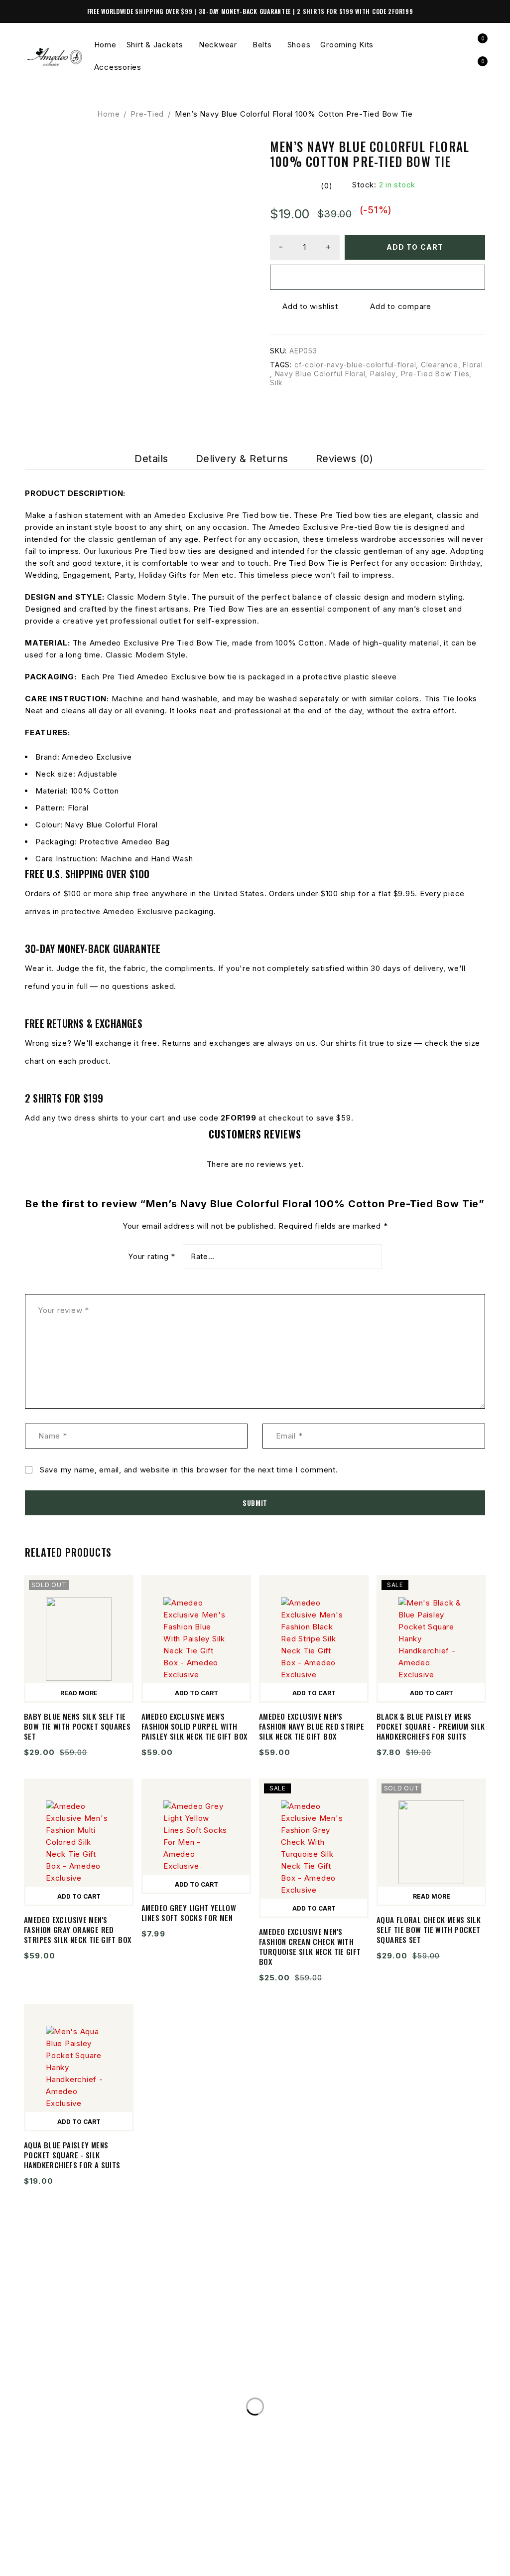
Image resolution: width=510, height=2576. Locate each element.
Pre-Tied (147, 114)
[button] (196, 1692)
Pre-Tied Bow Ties (435, 374)
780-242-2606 (67, 2395)
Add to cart (415, 247)
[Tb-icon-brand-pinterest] (92, 2563)
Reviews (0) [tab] (345, 459)
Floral (473, 365)
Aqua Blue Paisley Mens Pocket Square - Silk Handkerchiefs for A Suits (72, 2155)
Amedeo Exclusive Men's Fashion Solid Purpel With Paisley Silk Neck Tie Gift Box (194, 1726)
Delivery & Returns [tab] (242, 459)
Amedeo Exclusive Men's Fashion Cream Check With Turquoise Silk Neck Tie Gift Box (310, 1946)
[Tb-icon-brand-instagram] (52, 2563)
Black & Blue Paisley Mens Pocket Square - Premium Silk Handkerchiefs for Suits (431, 1726)
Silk (276, 383)
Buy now (378, 277)
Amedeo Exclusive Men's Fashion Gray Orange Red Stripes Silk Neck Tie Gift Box (77, 1930)
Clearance (440, 365)
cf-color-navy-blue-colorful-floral (355, 365)
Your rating (152, 1257)
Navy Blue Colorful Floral (320, 374)
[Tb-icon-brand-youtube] (72, 2563)
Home (108, 114)
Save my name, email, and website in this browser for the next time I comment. (189, 1470)
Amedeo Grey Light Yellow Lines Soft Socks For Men (189, 1913)
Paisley (383, 374)
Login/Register (456, 45)
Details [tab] (151, 459)
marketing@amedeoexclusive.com (116, 2415)
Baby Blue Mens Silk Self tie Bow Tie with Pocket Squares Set (77, 1726)
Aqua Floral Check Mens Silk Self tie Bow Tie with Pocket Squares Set (429, 1930)
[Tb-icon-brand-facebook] (31, 2563)
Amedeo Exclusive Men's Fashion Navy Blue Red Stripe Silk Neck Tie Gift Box (312, 1726)
